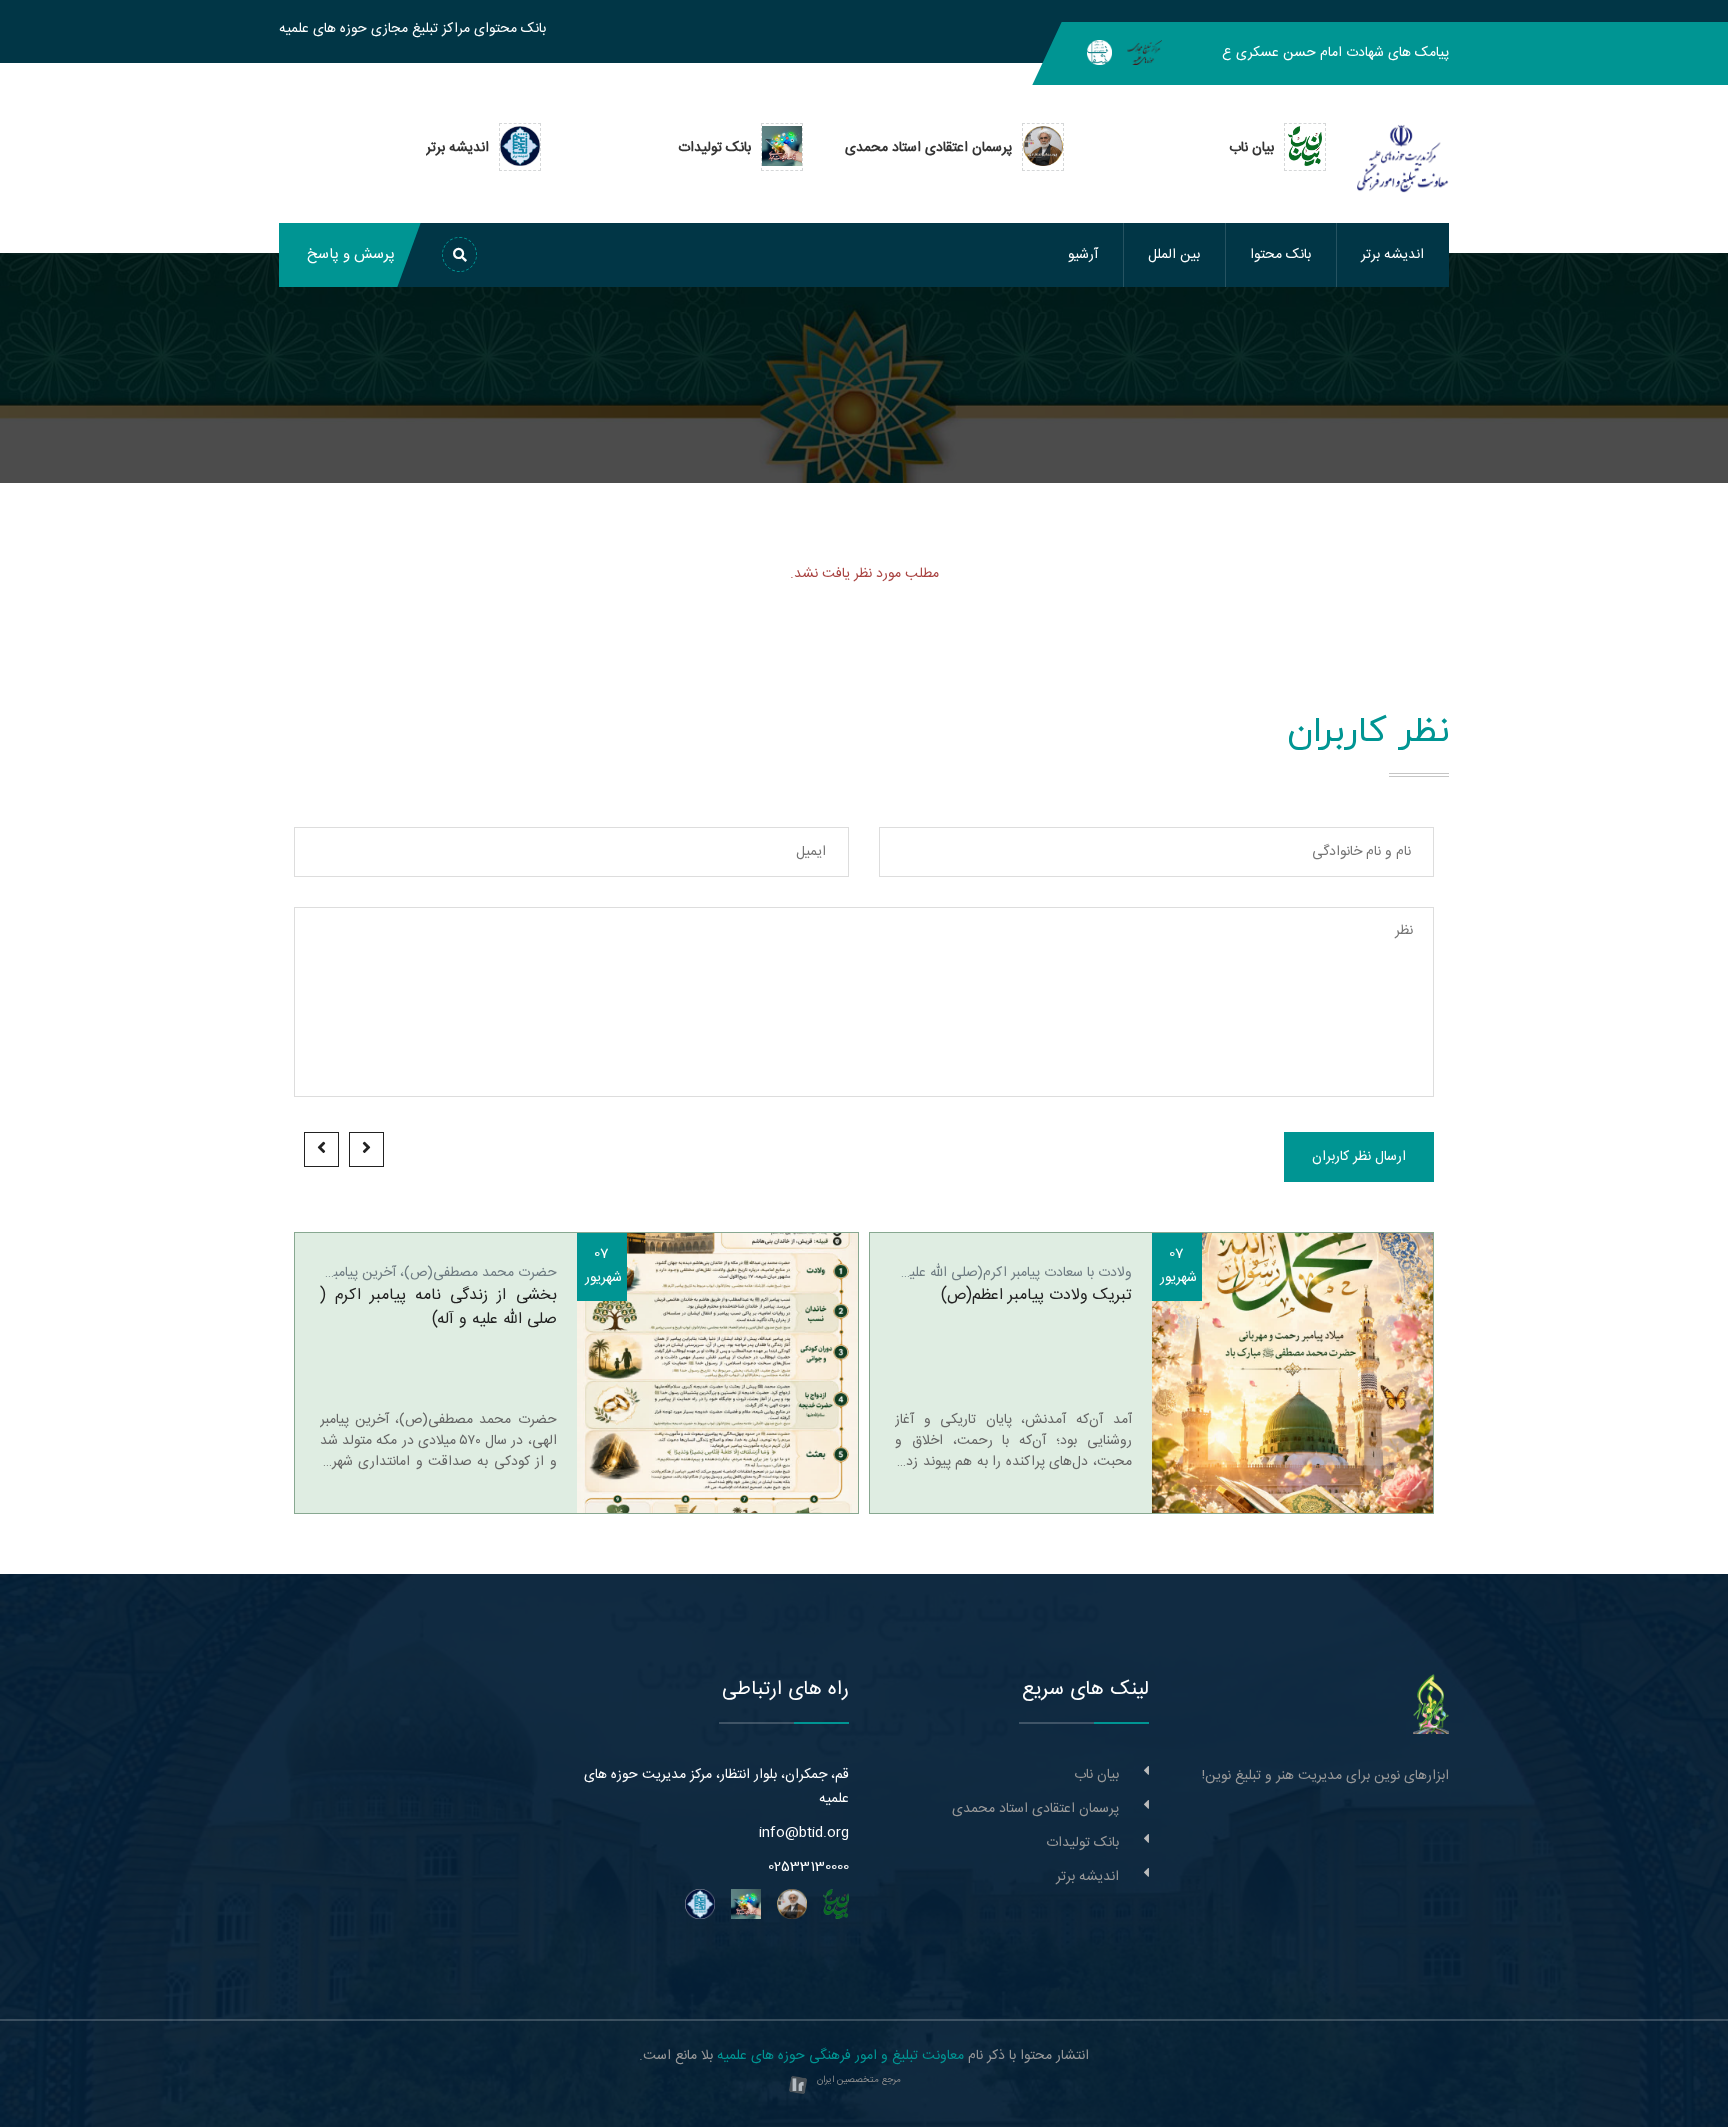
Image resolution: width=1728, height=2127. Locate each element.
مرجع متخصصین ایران (859, 2080)
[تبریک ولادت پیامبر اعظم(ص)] (1293, 1373)
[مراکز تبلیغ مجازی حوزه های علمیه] (1144, 53)
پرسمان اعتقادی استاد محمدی (1035, 1809)
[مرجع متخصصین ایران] (798, 2086)
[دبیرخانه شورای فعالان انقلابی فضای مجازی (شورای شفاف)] (1099, 53)
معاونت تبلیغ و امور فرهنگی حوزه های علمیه (840, 2056)
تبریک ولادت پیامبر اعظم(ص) (1036, 1296)
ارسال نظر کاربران (1359, 1157)
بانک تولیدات (1082, 1843)
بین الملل (1174, 255)
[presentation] (366, 1149)
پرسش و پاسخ (351, 254)
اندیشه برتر (1392, 255)
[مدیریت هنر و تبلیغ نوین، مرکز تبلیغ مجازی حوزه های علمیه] (1431, 1705)
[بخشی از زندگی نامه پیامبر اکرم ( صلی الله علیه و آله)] (718, 1373)
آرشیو (1083, 255)
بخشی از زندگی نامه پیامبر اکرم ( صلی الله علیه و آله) (438, 1308)
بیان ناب (1096, 1775)
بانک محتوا (1280, 255)
